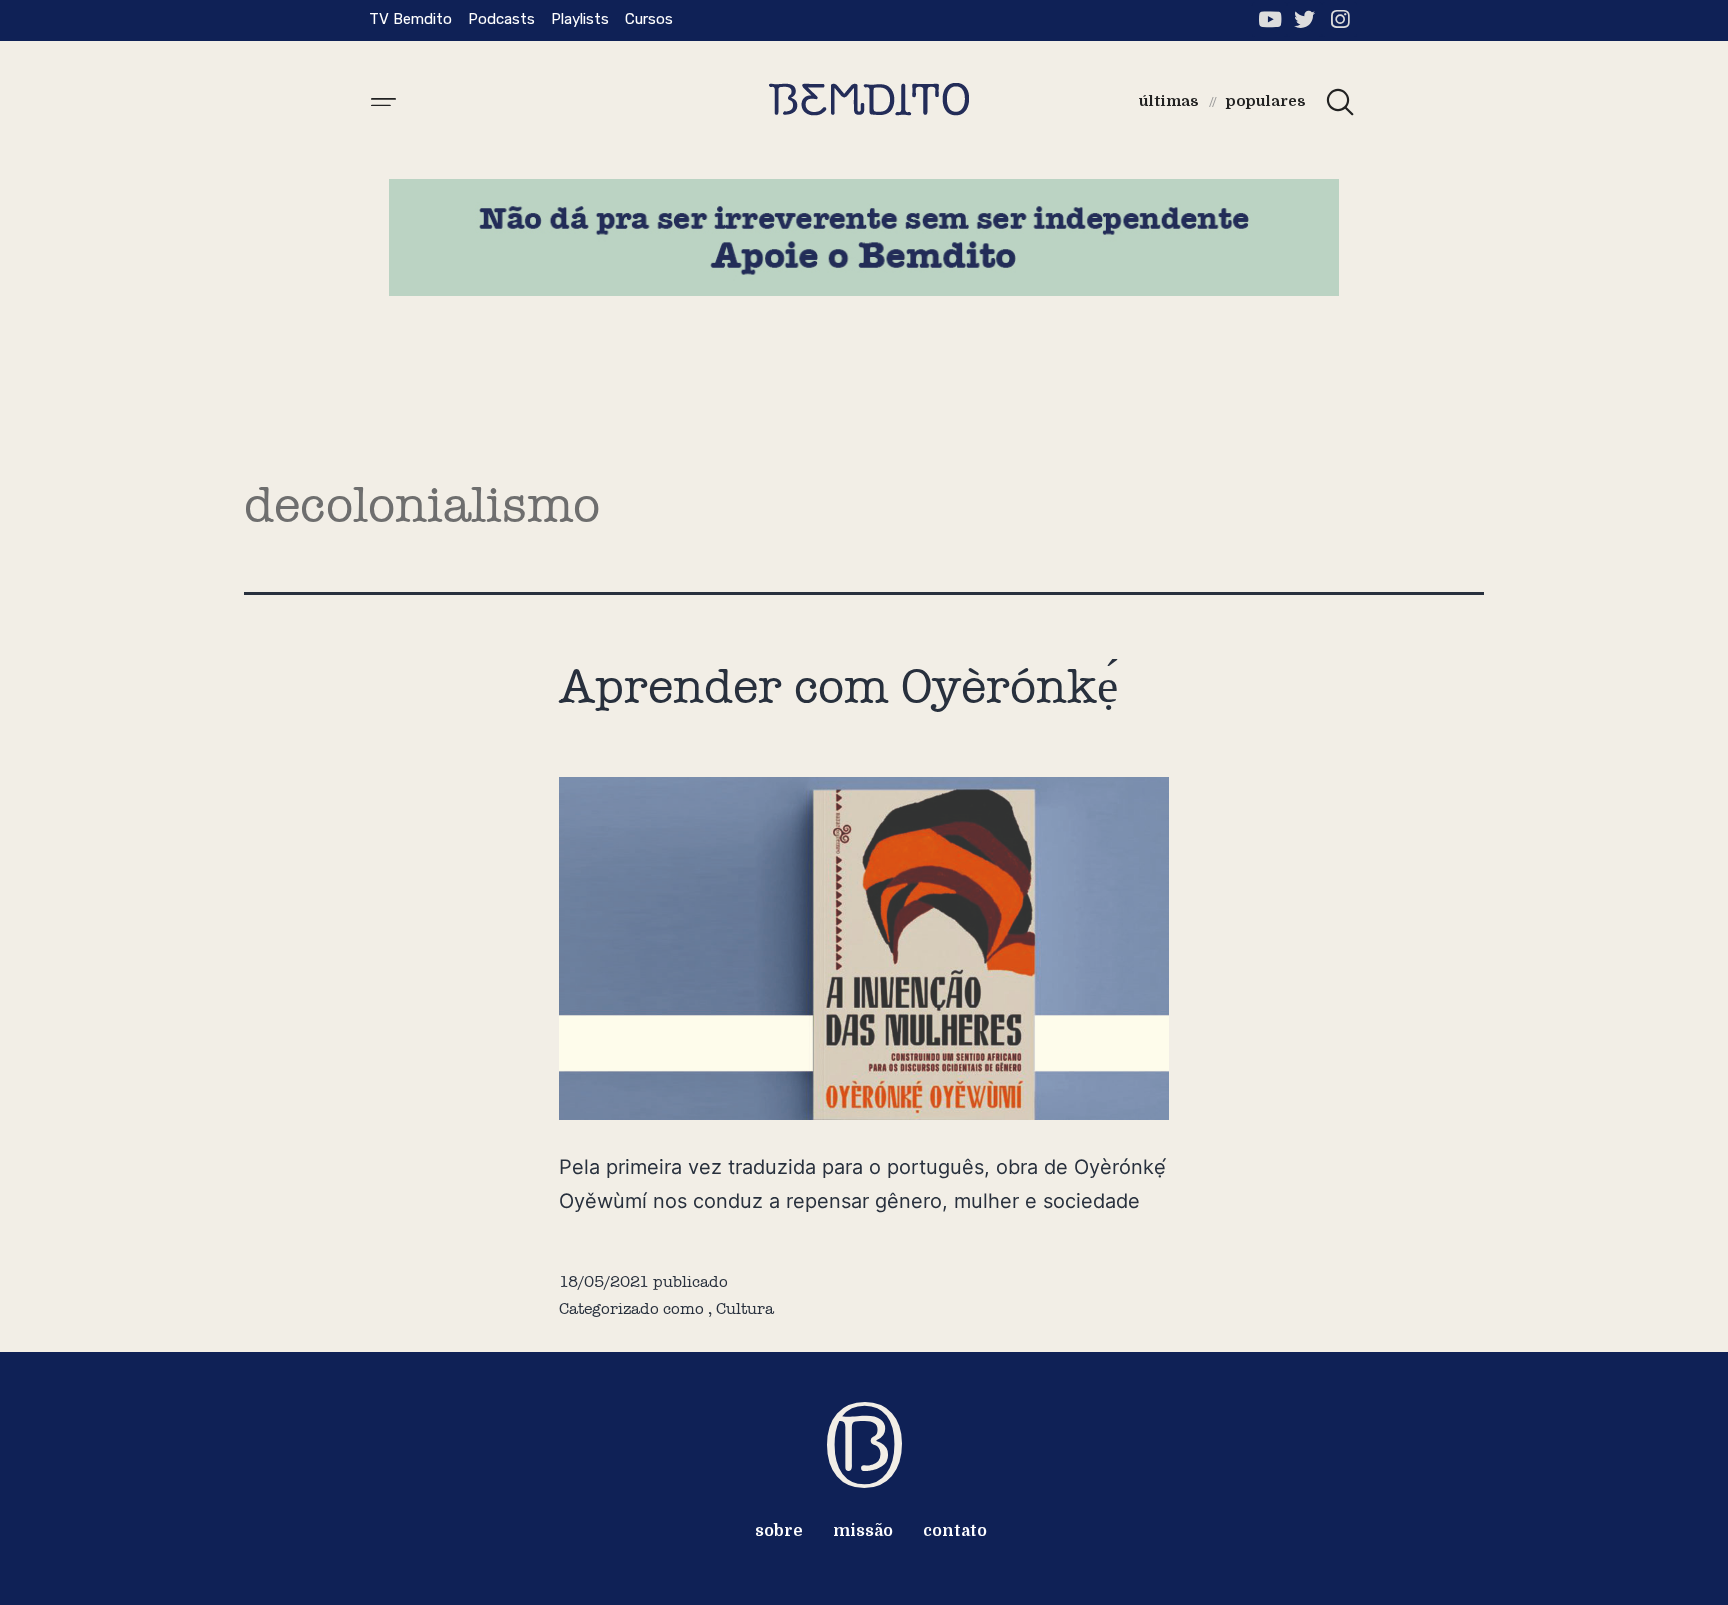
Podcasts (501, 19)
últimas (1169, 101)
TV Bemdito (410, 19)
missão (863, 1531)
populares (1266, 101)
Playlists (580, 19)
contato (955, 1531)
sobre (779, 1531)
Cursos (649, 19)
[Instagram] (1339, 19)
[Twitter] (1304, 19)
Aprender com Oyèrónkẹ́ (838, 686)
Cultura (745, 1308)
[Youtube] (1269, 19)
